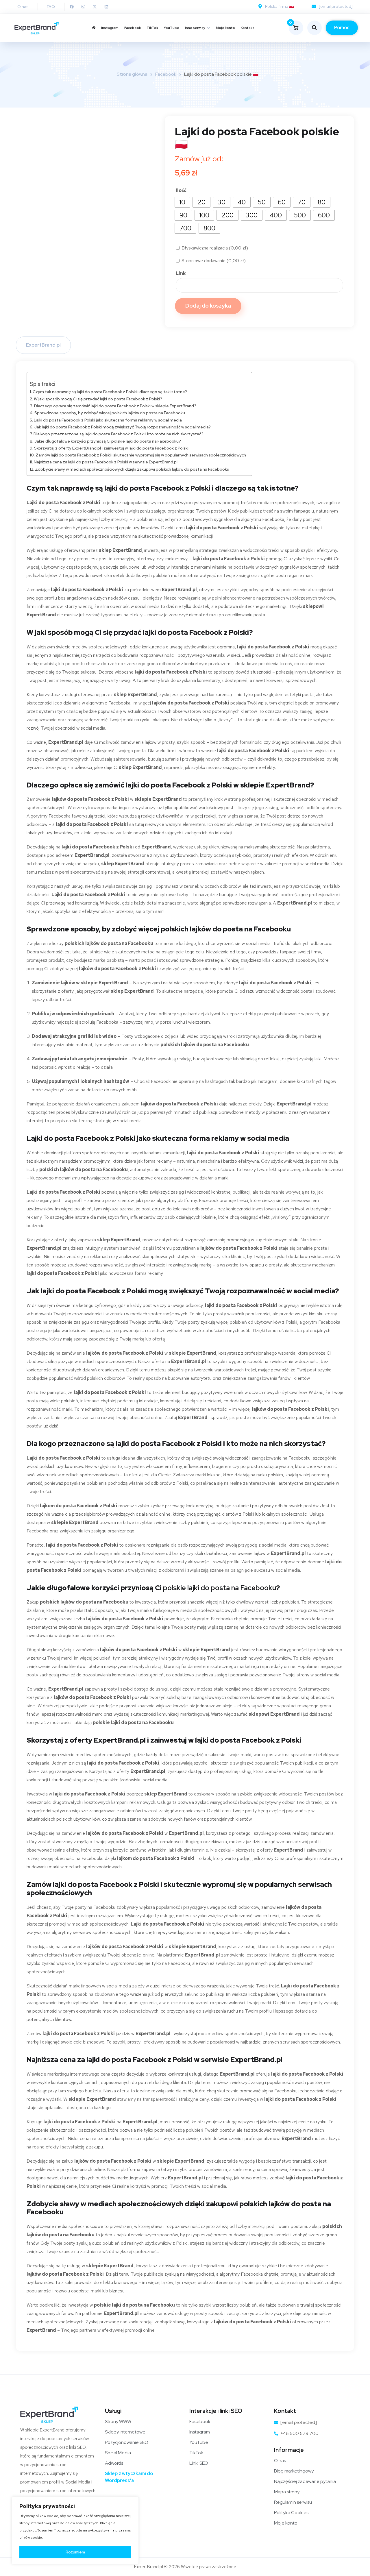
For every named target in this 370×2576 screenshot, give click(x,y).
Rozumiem (75, 2552)
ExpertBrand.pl (43, 345)
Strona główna (132, 74)
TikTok (152, 28)
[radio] (182, 202)
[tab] (43, 345)
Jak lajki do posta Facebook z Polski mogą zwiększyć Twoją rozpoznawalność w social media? (122, 427)
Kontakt (247, 28)
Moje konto (225, 28)
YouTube (172, 28)
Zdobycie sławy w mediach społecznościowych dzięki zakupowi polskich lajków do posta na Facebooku (132, 469)
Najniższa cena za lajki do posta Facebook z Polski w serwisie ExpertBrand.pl (106, 462)
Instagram (110, 28)
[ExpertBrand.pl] (37, 28)
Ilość (181, 190)
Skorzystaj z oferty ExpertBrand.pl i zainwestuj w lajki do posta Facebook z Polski (111, 448)
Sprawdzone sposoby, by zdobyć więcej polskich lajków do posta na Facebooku (110, 413)
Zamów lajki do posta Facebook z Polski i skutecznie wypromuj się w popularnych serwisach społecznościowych (141, 455)
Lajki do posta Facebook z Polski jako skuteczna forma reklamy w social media (108, 420)
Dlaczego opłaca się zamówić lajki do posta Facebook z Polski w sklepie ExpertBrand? (115, 406)
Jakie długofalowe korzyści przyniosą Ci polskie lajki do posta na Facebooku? (108, 441)
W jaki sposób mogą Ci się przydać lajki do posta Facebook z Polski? (98, 399)
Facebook (133, 28)
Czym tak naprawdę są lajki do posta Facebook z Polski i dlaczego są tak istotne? (110, 392)
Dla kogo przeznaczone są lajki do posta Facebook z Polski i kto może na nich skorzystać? (119, 434)
